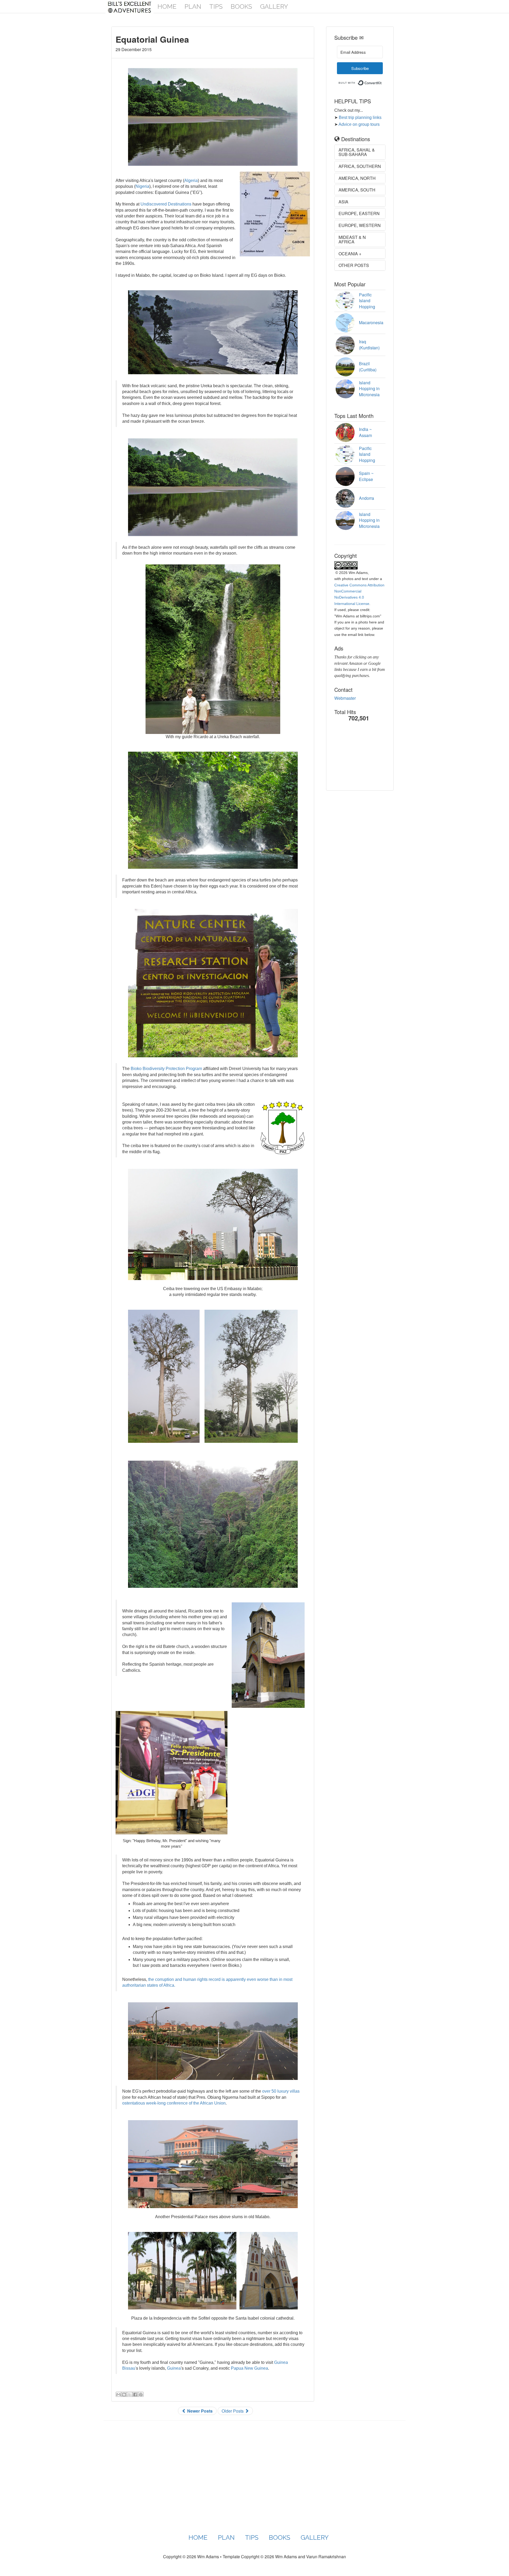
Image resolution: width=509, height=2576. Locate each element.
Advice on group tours (359, 124)
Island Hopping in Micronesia (369, 389)
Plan (193, 6)
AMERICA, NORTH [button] (357, 178)
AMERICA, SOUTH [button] (357, 190)
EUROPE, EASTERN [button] (359, 213)
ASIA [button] (343, 202)
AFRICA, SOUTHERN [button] (360, 166)
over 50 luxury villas (281, 2091)
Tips (216, 6)
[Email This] (119, 2394)
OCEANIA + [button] (350, 254)
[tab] (360, 152)
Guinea (174, 2368)
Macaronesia (371, 322)
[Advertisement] (361, 760)
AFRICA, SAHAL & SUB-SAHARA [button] (357, 152)
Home (167, 6)
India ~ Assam (365, 432)
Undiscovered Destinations (166, 204)
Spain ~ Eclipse (366, 476)
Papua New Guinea (249, 2368)
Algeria (191, 181)
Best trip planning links (360, 117)
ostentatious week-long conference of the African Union (174, 2103)
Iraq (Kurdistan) (369, 345)
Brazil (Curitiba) (368, 367)
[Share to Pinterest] (141, 2394)
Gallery (274, 6)
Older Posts (233, 2411)
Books (241, 6)
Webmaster (345, 698)
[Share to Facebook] (135, 2394)
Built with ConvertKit (382, 81)
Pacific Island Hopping (367, 301)
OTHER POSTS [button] (354, 265)
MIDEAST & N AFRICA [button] (352, 240)
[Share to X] (130, 2394)
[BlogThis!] (124, 2394)
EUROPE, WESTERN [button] (360, 225)
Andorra (367, 498)
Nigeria (142, 186)
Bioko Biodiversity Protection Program (166, 1069)
